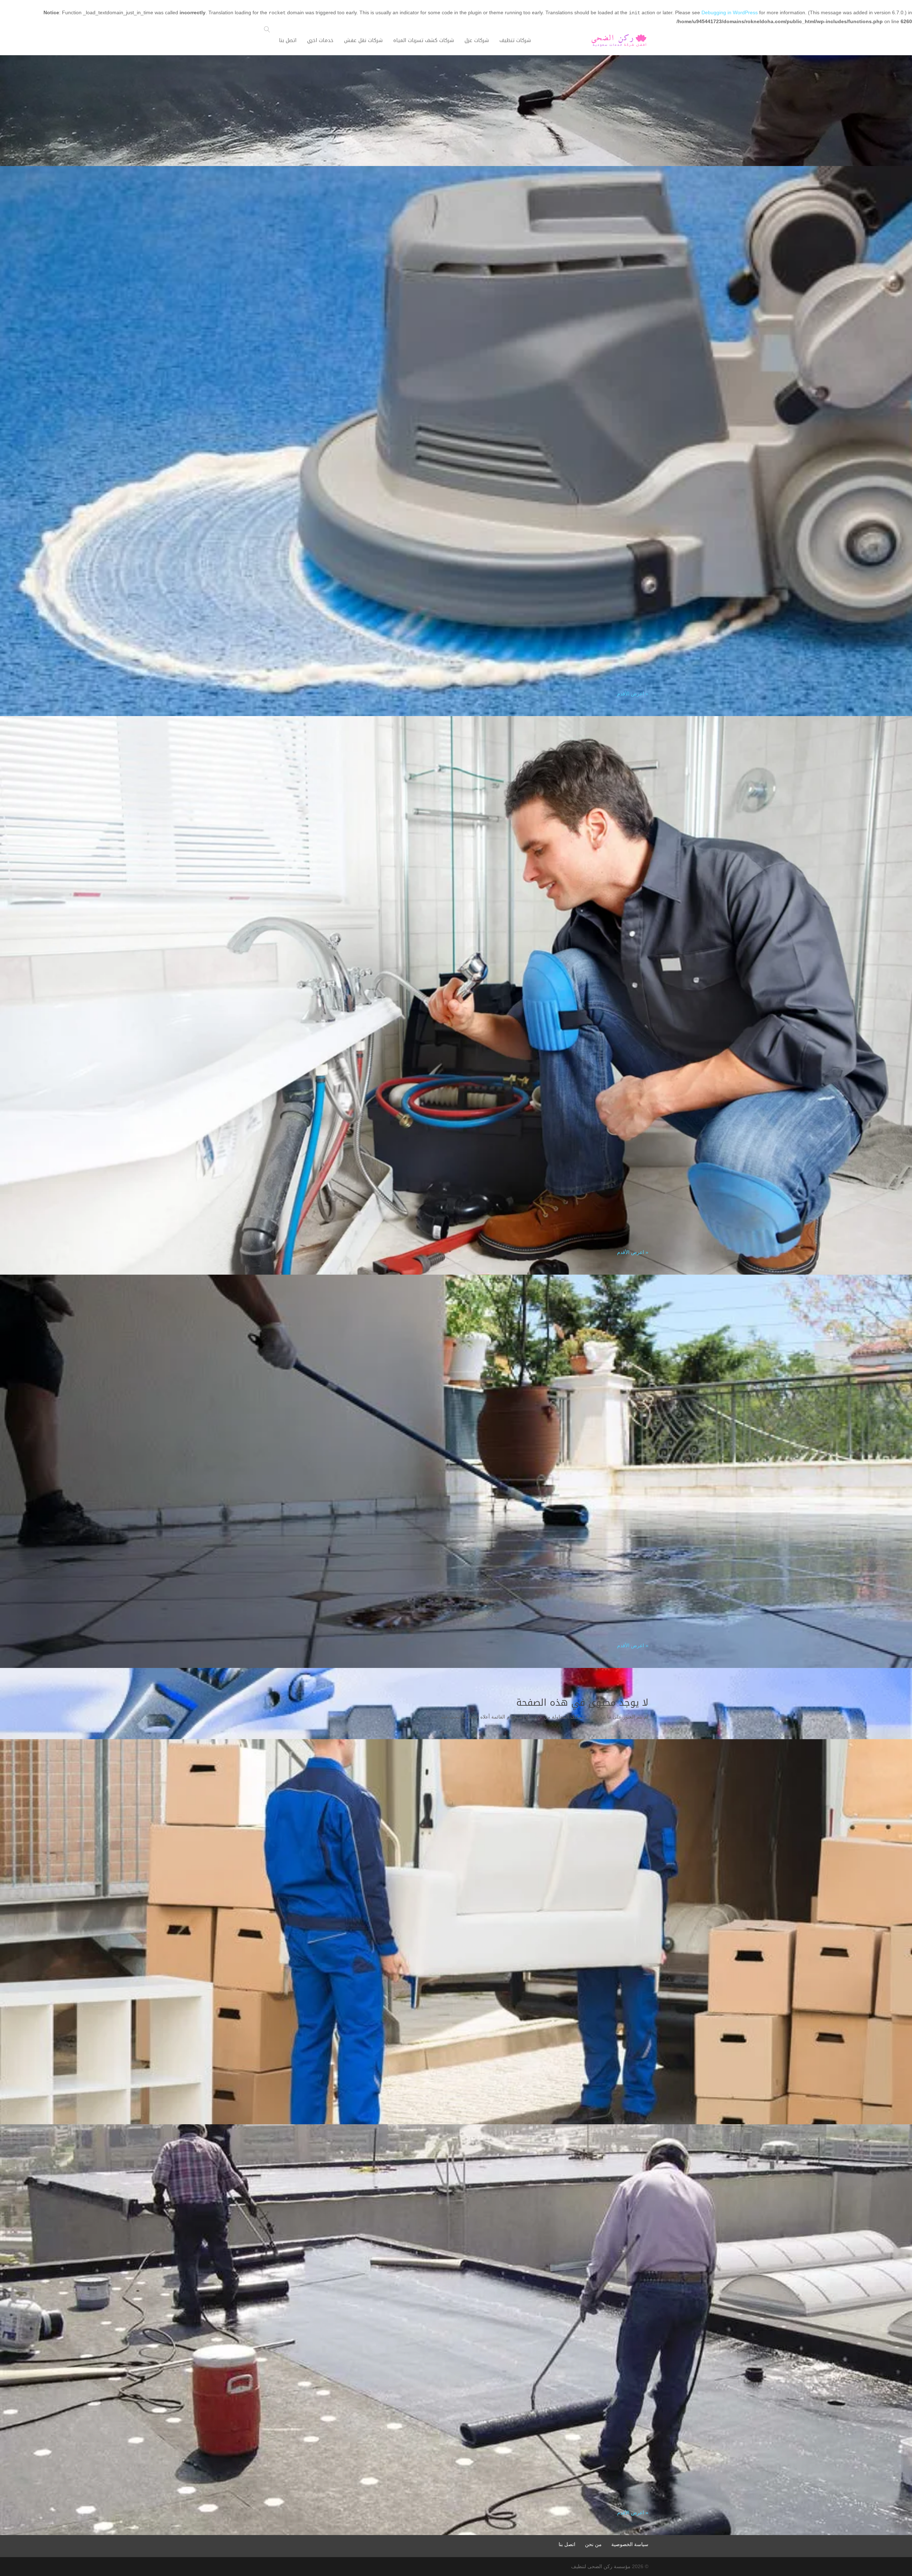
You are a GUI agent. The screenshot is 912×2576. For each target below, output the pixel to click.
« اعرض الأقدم (633, 694)
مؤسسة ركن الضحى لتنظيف (601, 2566)
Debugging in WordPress (730, 12)
